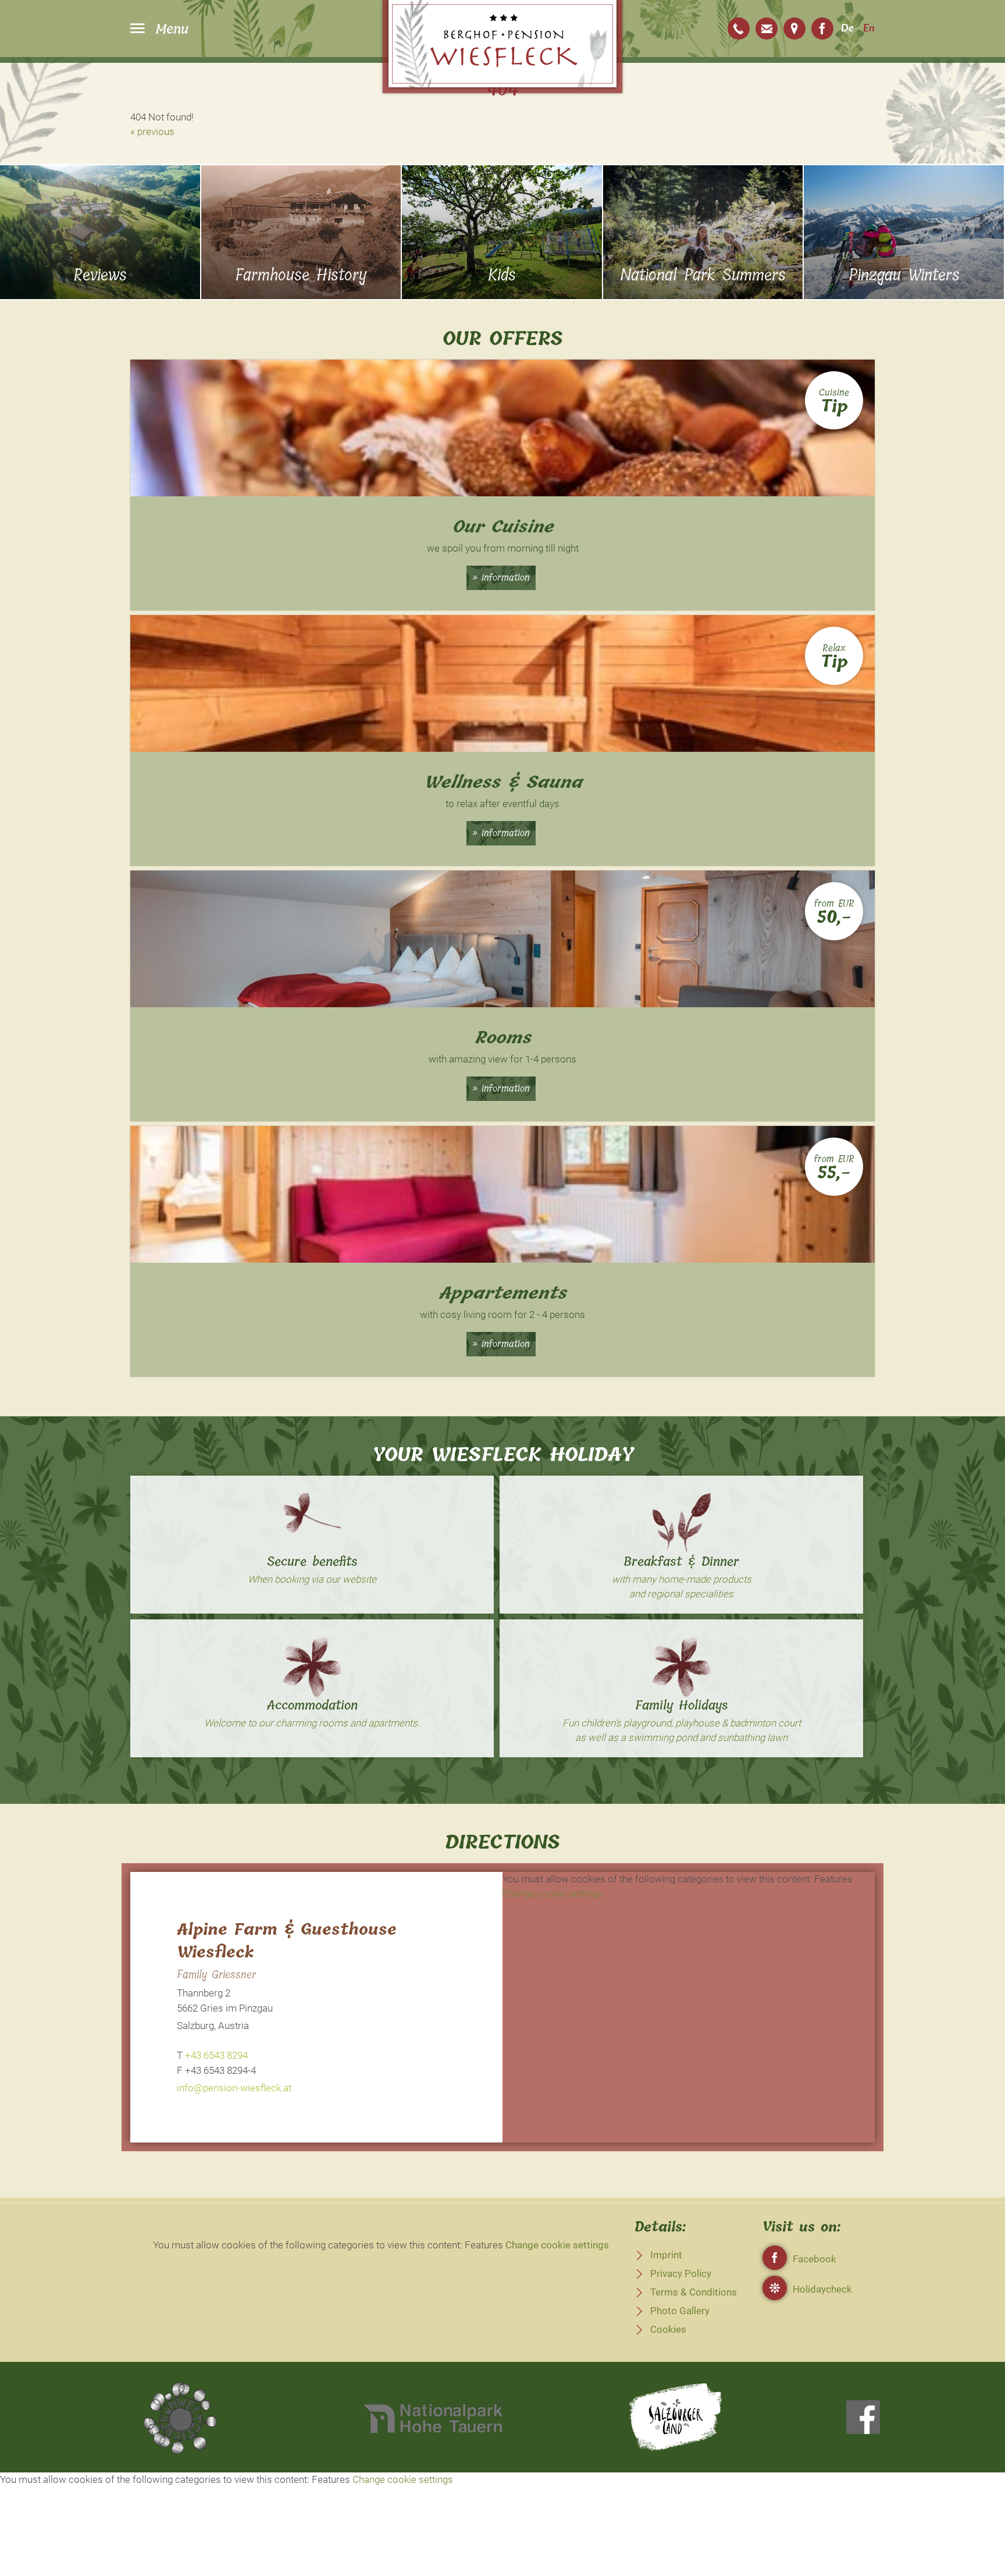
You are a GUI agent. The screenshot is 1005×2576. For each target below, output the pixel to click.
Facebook (822, 29)
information (506, 577)
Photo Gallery (680, 2311)
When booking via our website (312, 1579)
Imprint (666, 2255)
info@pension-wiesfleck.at (767, 29)
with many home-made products (682, 1579)
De (847, 29)
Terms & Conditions (694, 2292)
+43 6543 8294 (739, 29)
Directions (794, 29)
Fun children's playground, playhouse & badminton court (682, 1723)
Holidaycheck (822, 2289)
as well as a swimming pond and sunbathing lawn (681, 1738)
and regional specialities (681, 1594)
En (869, 29)
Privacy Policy (681, 2273)
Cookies (668, 2329)
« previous (152, 132)
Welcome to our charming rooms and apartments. (312, 1723)
